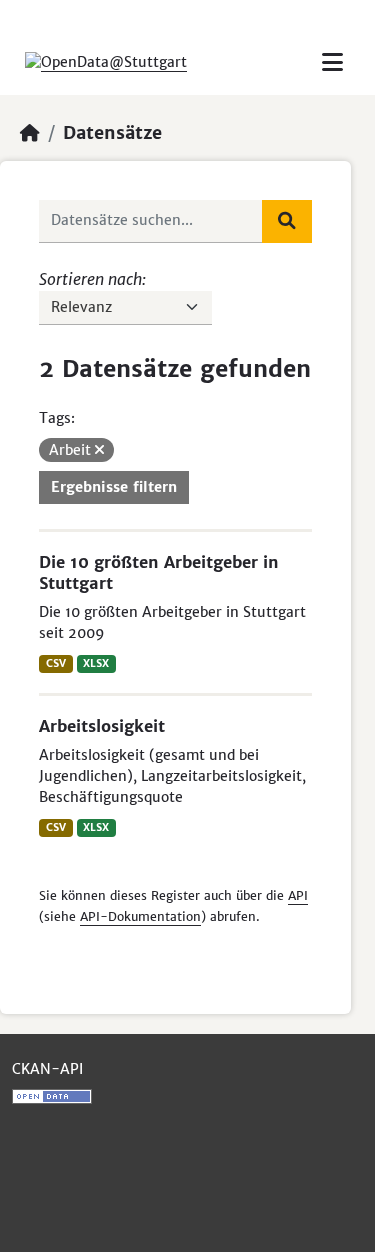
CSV (56, 663)
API (298, 895)
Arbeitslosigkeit (102, 726)
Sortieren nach (90, 279)
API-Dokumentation (140, 916)
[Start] (30, 133)
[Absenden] (287, 221)
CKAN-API (47, 1069)
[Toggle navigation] (332, 62)
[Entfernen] (99, 450)
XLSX (96, 663)
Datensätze (112, 133)
